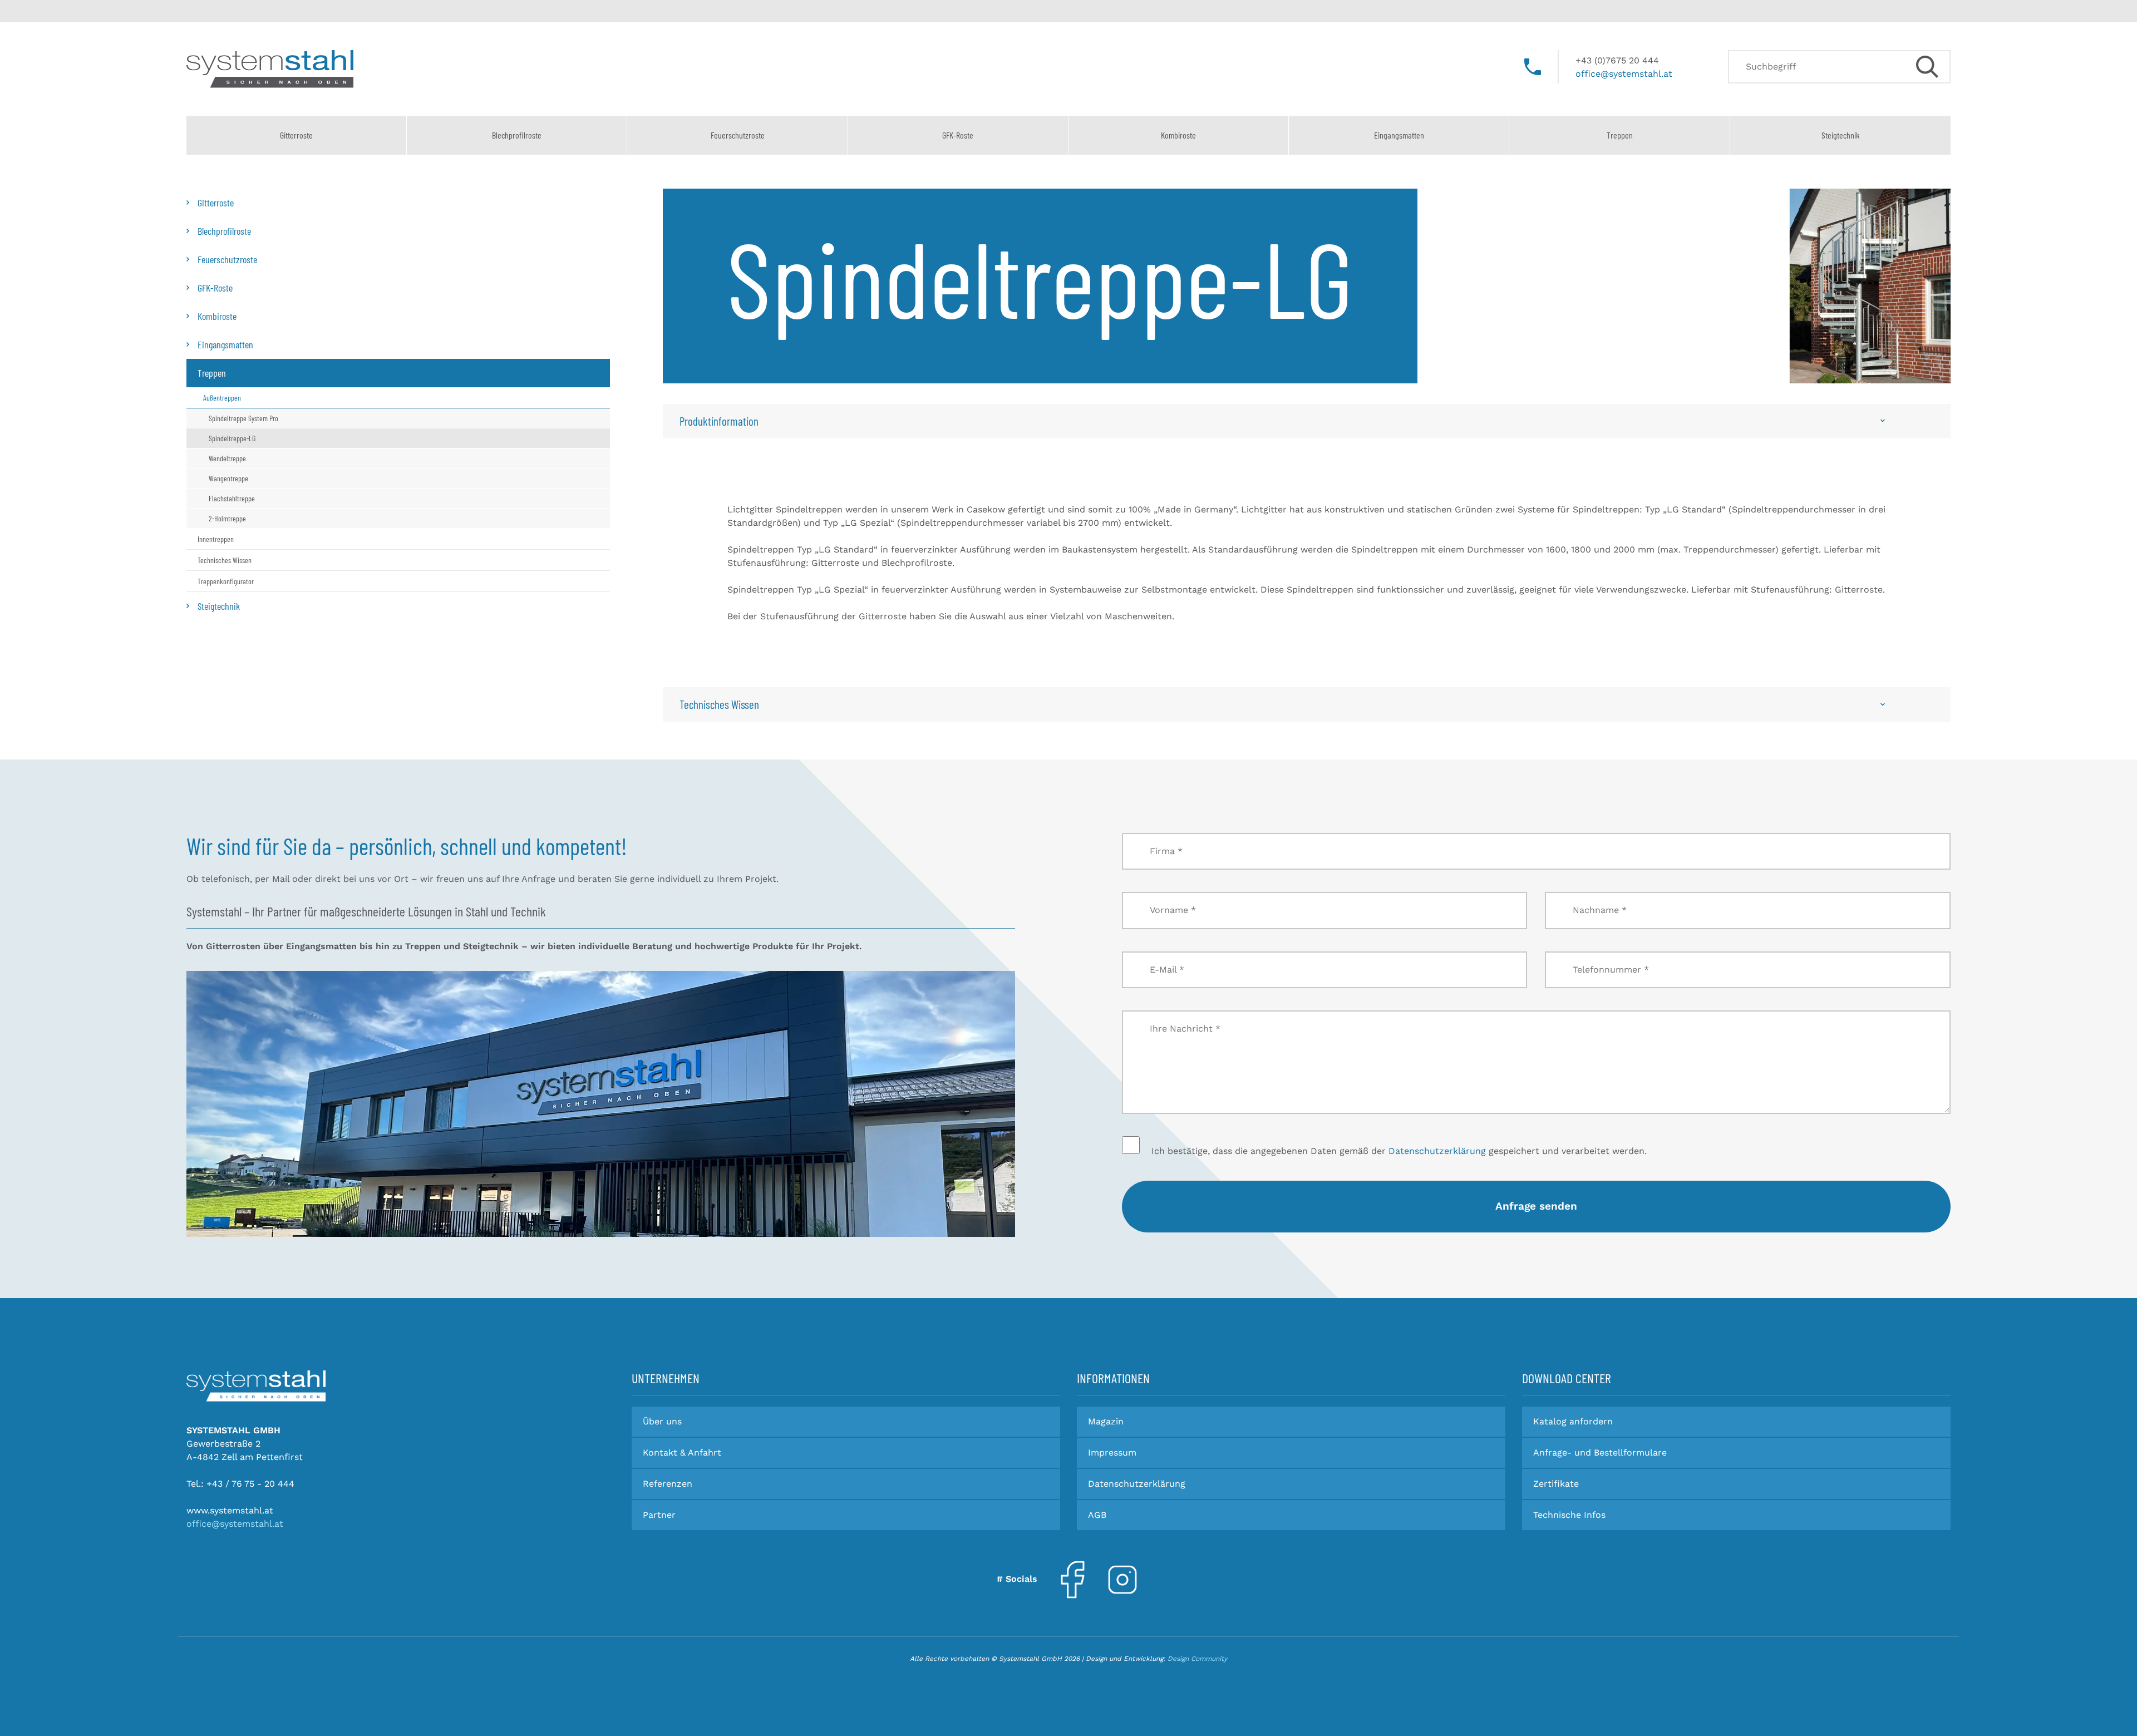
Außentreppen (222, 398)
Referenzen (668, 1484)
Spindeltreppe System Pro (243, 418)
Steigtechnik (1840, 135)
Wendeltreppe (227, 458)
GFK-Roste (958, 135)
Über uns (662, 1421)
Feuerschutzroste (738, 135)
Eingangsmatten (1399, 135)
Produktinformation (719, 421)
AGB (1097, 1515)
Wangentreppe (228, 478)
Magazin (1106, 1421)
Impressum (1112, 1453)
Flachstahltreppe (232, 498)
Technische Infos (1569, 1515)
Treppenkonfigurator (226, 581)
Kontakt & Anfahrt (682, 1453)
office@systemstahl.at (1624, 74)
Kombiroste (1178, 135)
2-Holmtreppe (227, 518)
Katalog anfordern (1573, 1421)
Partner (659, 1515)
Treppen (1620, 135)
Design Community (1197, 1659)
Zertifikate (1556, 1484)
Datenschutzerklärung (1437, 1151)
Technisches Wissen (225, 560)
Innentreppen (216, 539)
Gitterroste (296, 135)
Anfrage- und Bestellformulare (1600, 1453)
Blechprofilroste (517, 135)
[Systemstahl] (256, 1386)
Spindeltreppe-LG (232, 438)
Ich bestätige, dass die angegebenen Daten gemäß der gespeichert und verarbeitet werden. (1398, 1151)
